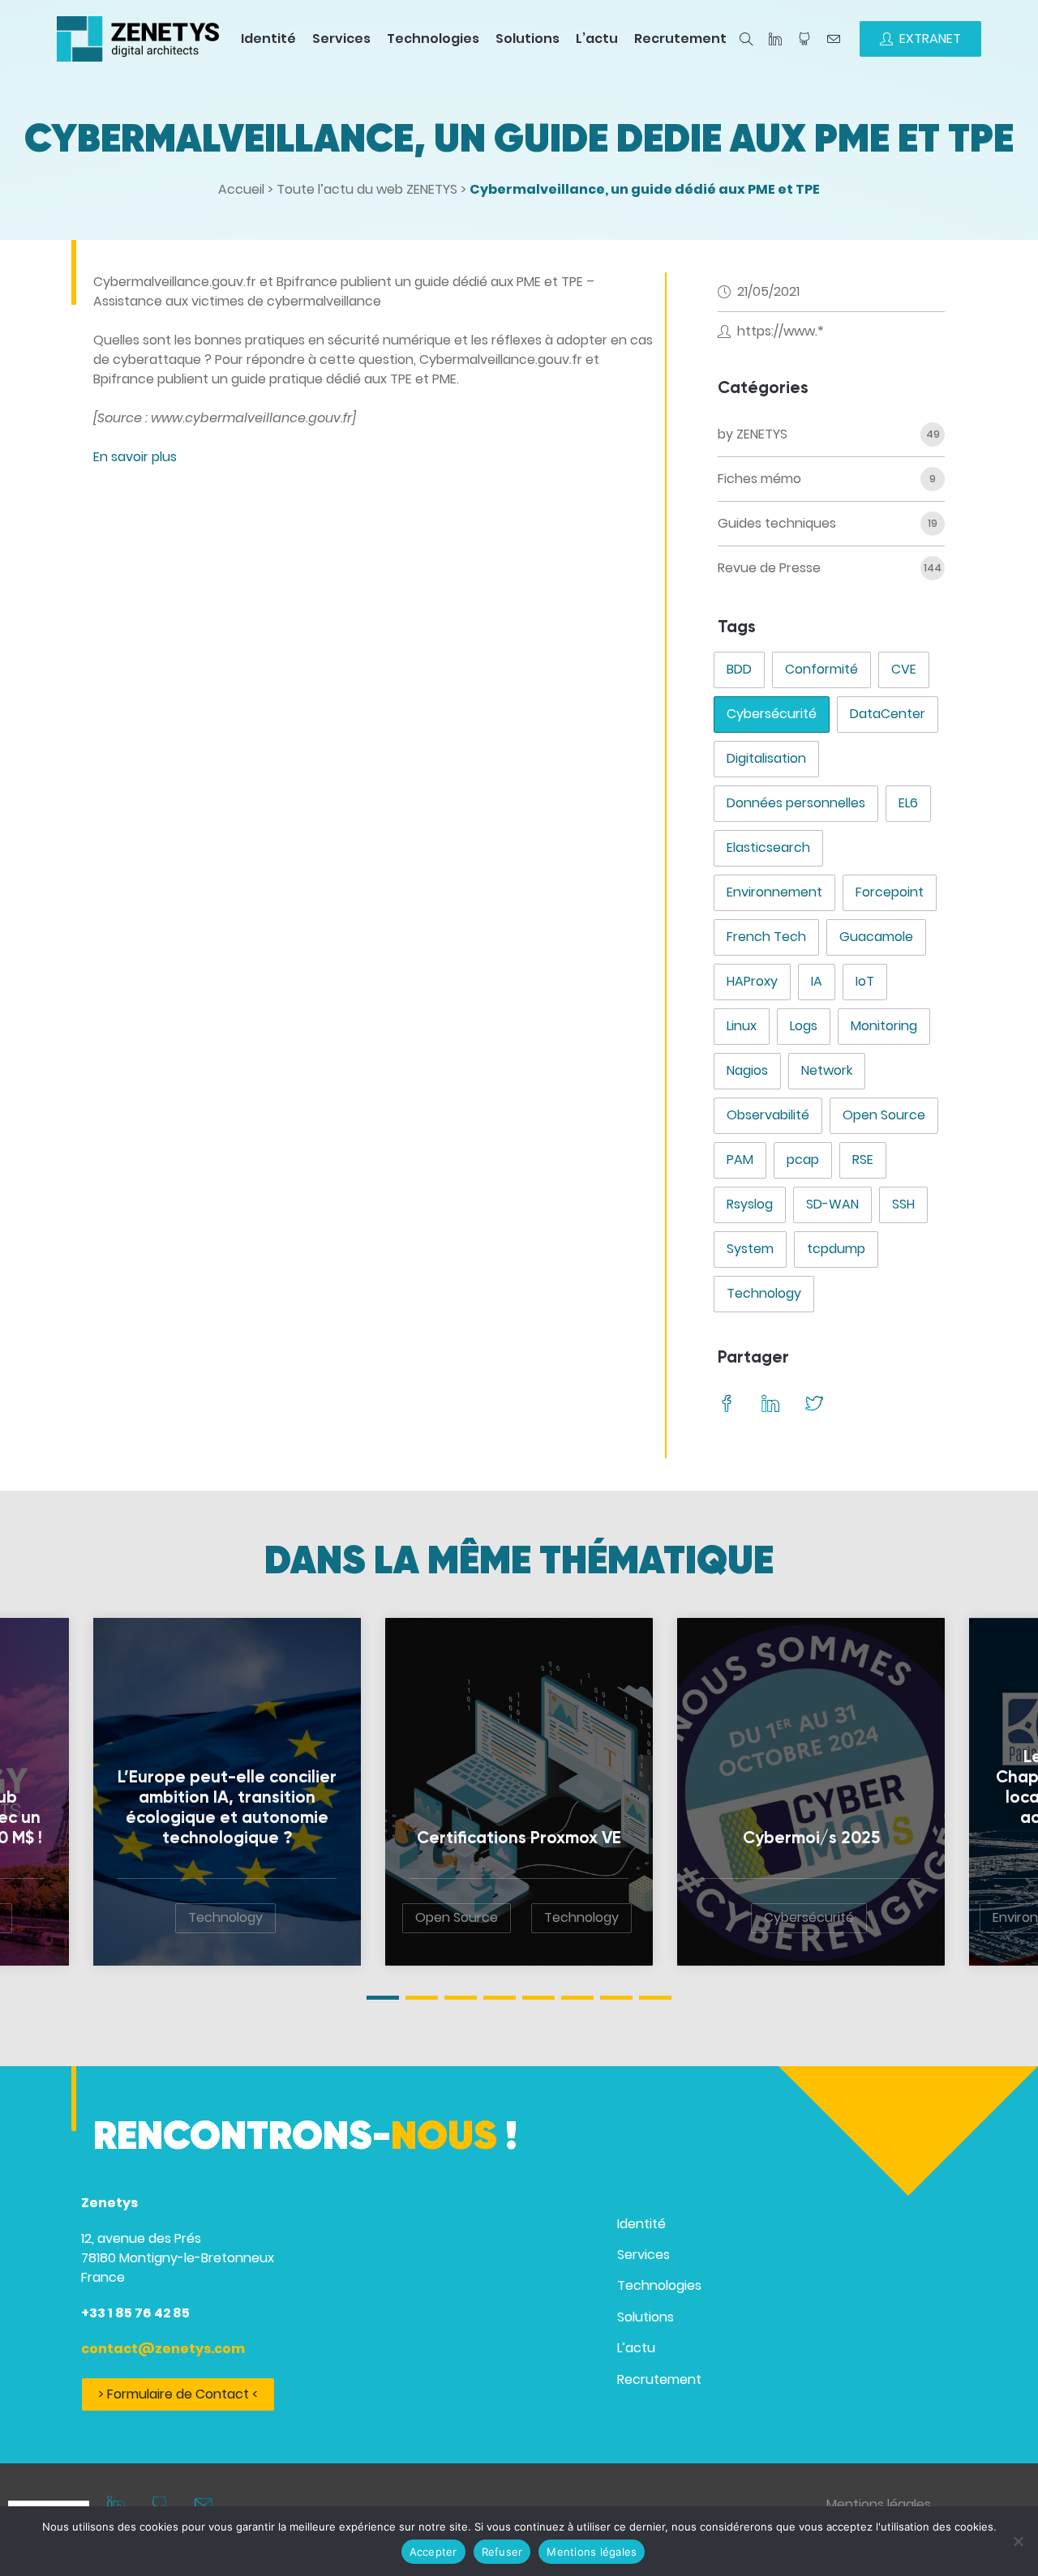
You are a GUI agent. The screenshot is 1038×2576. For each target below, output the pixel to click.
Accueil (241, 189)
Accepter (433, 2552)
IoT (865, 981)
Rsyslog (750, 1204)
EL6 (908, 803)
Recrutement (680, 39)
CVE (904, 669)
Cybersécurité (772, 714)
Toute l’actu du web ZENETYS (367, 189)
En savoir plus (135, 457)
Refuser (502, 2552)
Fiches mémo (759, 479)
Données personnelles (796, 803)
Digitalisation (766, 758)
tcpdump (836, 1249)
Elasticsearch (768, 847)
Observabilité (768, 1115)
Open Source (884, 1115)
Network (827, 1070)
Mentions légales (879, 2504)
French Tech (766, 937)
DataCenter (888, 714)
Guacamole (876, 937)
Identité (268, 39)
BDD (739, 669)
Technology (764, 1293)
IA (817, 981)
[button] (383, 1998)
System (750, 1249)
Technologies (433, 39)
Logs (804, 1026)
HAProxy (752, 981)
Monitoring (884, 1026)
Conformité (821, 669)
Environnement (774, 892)
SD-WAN (832, 1204)
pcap (803, 1160)
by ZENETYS (753, 434)
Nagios (747, 1070)
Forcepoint (890, 892)
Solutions (528, 39)
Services (341, 39)
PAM (740, 1160)
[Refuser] (1018, 2541)
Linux (742, 1026)
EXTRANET (930, 39)
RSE (863, 1160)
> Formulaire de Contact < (178, 2394)
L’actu (597, 39)
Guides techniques (777, 523)
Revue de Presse (769, 568)
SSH (903, 1204)
